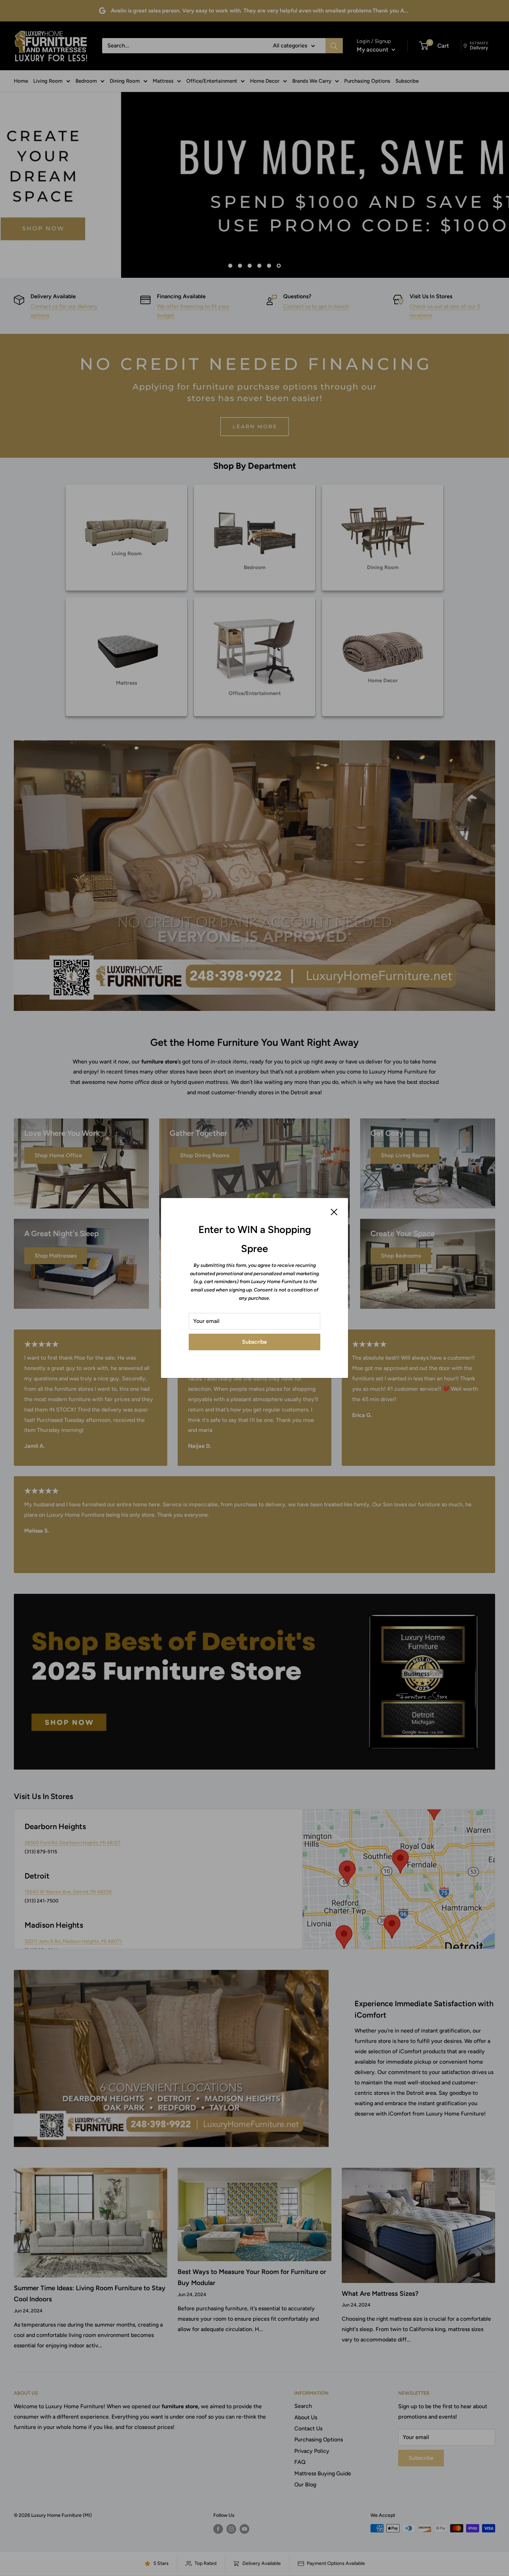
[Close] (334, 1212)
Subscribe (254, 1342)
